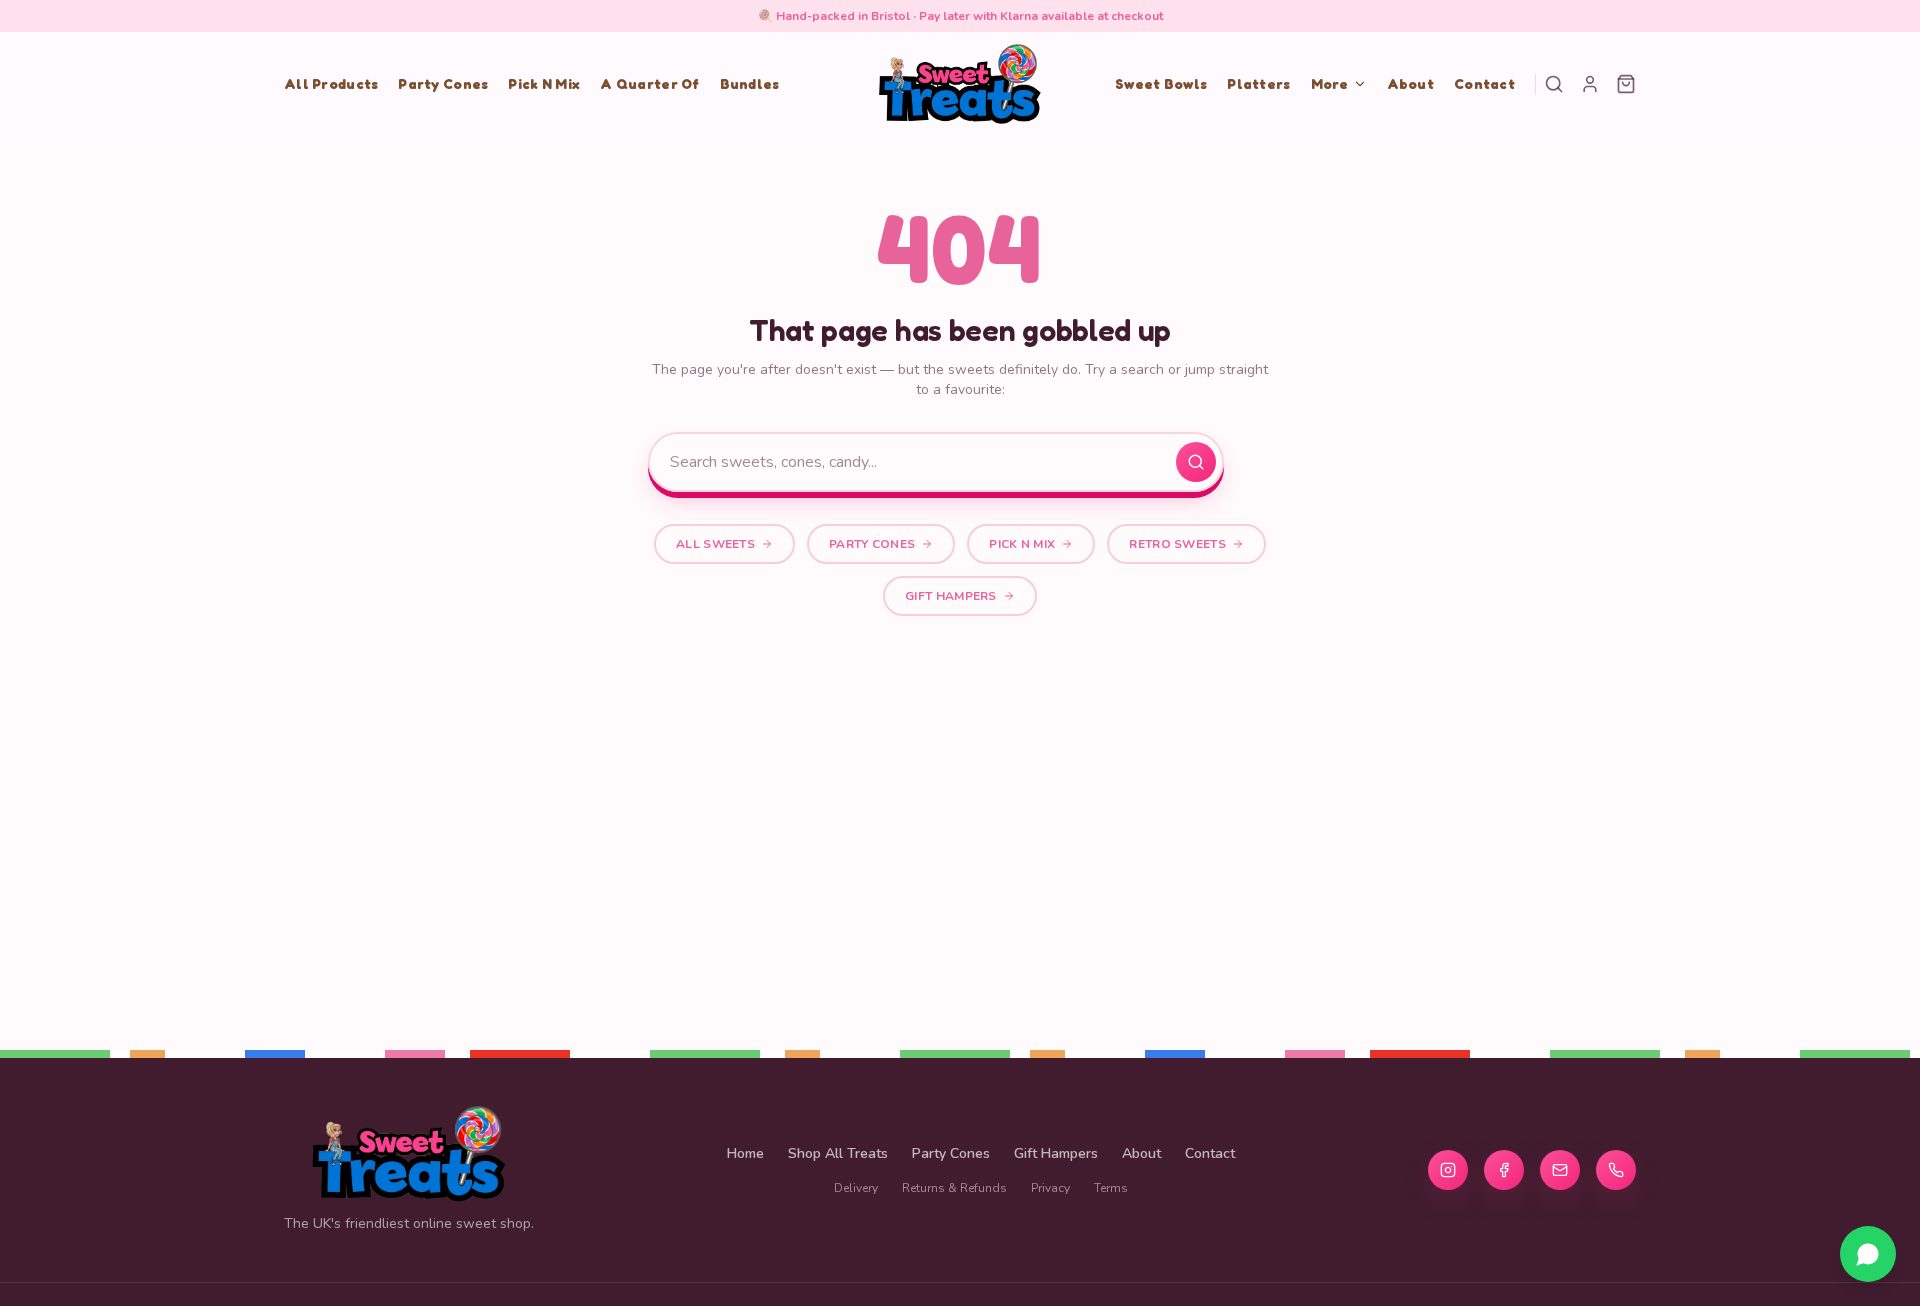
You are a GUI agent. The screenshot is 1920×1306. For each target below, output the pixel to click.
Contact (1484, 83)
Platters (1258, 83)
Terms (1111, 1188)
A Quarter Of (649, 83)
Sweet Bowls (1161, 83)
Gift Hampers (951, 596)
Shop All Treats (838, 1153)
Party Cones (443, 83)
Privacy (1050, 1188)
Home (745, 1153)
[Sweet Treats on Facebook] (1504, 1170)
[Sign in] (1590, 84)
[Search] (1554, 84)
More (1330, 83)
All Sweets (715, 544)
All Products (331, 83)
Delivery (856, 1188)
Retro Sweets (1177, 544)
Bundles (750, 83)
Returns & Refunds (954, 1188)
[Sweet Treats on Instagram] (1448, 1170)
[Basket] (1626, 84)
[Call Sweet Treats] (1616, 1170)
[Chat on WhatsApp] (1868, 1254)
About (1410, 83)
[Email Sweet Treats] (1560, 1170)
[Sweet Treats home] (960, 84)
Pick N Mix (544, 83)
